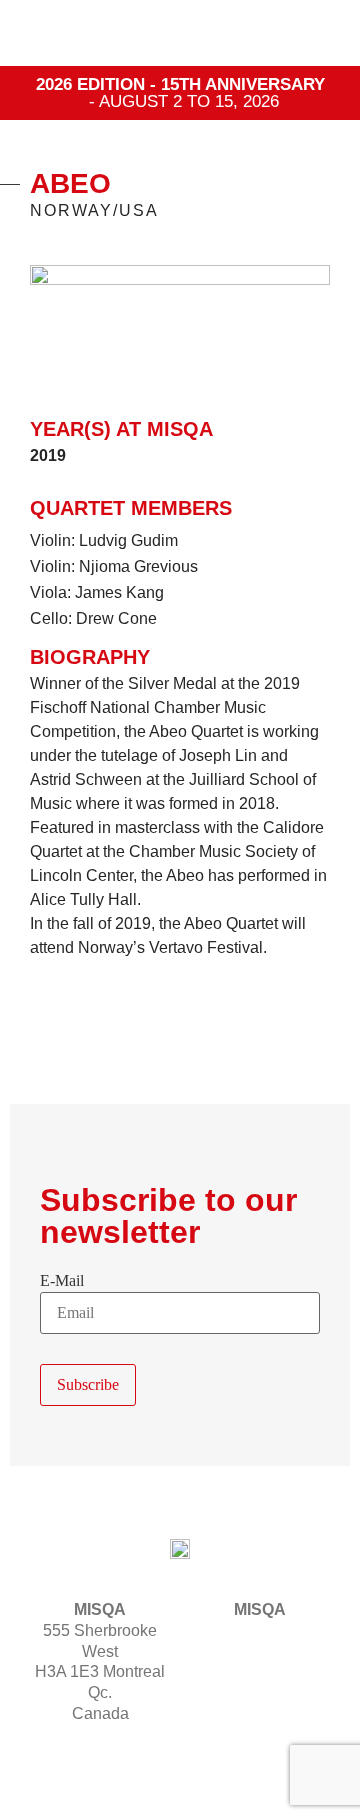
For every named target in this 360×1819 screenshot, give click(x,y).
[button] (316, 33)
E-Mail (62, 1281)
